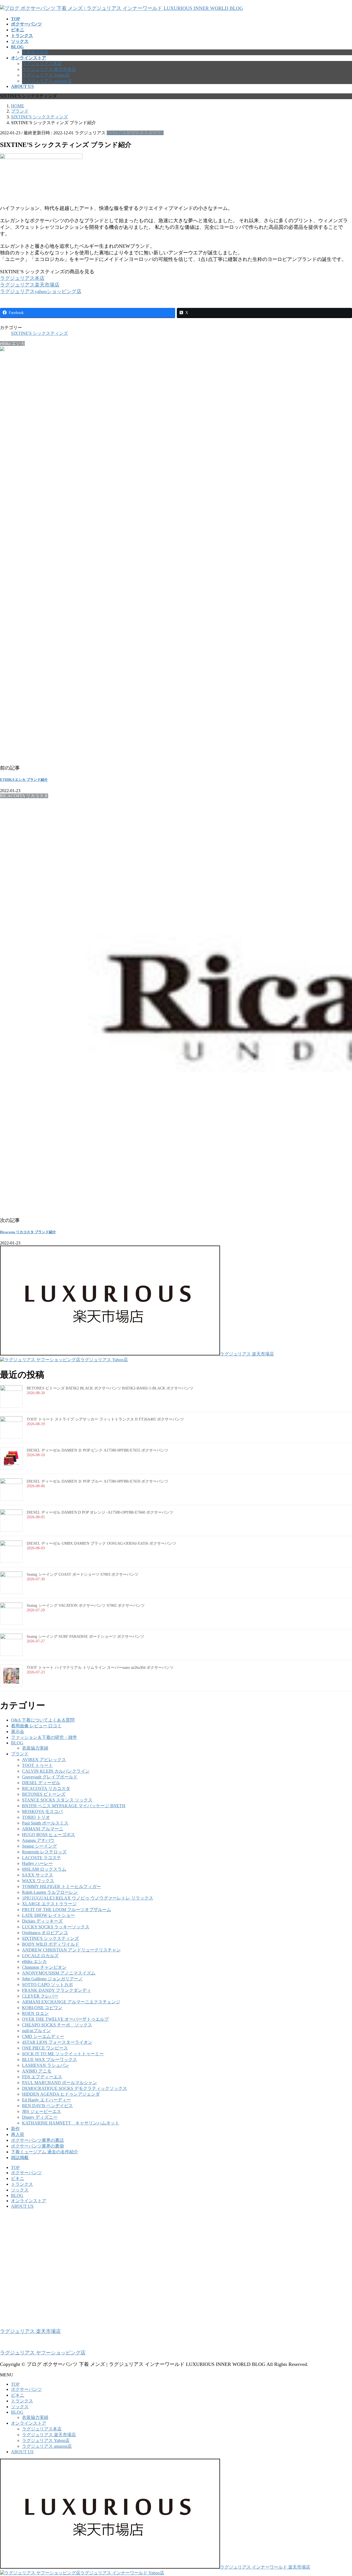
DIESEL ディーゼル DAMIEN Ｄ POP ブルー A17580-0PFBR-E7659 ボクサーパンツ (97, 1481)
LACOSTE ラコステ (42, 1858)
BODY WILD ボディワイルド (51, 1944)
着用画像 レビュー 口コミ (36, 1726)
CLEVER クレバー (40, 1996)
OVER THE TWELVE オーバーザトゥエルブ (65, 2019)
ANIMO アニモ (37, 2071)
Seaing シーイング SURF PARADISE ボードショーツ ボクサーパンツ (85, 1637)
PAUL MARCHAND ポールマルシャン (60, 2083)
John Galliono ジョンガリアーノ (52, 1979)
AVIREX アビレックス (44, 1760)
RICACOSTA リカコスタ (46, 1788)
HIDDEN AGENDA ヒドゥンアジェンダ (61, 2094)
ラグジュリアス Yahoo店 (46, 75)
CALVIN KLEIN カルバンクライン (56, 1771)
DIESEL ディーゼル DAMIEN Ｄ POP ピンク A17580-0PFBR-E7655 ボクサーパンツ (97, 1450)
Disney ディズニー (40, 2117)
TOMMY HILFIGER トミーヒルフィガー (61, 1886)
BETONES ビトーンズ (44, 1794)
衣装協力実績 (35, 52)
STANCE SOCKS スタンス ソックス (57, 1800)
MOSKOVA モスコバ (42, 1811)
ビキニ (18, 2178)
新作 (15, 2129)
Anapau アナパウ (38, 1840)
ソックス (20, 2190)
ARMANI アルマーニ (43, 1829)
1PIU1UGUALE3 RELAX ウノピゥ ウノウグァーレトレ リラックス (88, 1898)
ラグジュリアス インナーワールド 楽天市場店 (265, 2567)
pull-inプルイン (36, 2031)
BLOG (17, 1743)
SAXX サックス (38, 1875)
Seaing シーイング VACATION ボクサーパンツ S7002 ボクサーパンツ (86, 1606)
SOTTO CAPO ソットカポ (47, 1985)
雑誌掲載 (20, 2158)
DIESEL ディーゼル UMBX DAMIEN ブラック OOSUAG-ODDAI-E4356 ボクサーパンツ (101, 1543)
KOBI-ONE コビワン (42, 2008)
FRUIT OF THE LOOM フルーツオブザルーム (67, 1910)
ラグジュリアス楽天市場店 (30, 285)
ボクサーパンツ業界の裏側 (37, 2146)
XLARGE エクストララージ (49, 1904)
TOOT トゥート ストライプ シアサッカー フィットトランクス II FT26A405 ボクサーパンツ (105, 1419)
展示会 (18, 1732)
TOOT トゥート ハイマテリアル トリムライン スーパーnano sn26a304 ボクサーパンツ (100, 1668)
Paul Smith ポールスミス (45, 1823)
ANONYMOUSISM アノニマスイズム (59, 1973)
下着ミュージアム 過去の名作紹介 (45, 2152)
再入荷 (18, 2134)
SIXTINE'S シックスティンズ (135, 133)
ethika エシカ (34, 1961)
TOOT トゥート (37, 1765)
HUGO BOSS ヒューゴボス (49, 1835)
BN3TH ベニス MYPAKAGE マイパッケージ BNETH (74, 1806)
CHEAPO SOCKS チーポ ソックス (57, 2025)
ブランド (20, 1754)
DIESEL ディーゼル (41, 1783)
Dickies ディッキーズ (42, 1921)
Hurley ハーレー (37, 1863)
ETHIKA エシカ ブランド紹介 (24, 780)
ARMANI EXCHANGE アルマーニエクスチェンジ (71, 2002)
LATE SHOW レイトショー (48, 1915)
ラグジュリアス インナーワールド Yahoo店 (122, 2573)
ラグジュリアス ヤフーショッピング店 (43, 2353)
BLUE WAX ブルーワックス (50, 2060)
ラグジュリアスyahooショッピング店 (41, 291)
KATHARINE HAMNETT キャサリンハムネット (71, 2123)
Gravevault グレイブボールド (50, 1777)
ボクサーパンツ (26, 2173)
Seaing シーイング (39, 1846)
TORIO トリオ (36, 1817)
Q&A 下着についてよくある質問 (43, 1720)
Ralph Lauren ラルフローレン (50, 1892)
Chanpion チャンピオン (44, 1967)
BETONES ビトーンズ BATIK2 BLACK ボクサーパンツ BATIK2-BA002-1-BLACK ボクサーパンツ (110, 1388)
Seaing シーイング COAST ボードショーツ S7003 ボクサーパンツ (82, 1574)
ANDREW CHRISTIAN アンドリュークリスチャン (71, 1950)
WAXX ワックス (38, 1881)
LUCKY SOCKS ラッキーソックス (56, 1927)
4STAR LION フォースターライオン (57, 2042)
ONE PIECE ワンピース (45, 2048)
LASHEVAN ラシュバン (46, 2065)
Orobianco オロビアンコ (45, 1933)
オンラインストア (29, 2201)
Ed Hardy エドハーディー (46, 2100)
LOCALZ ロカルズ (40, 1956)
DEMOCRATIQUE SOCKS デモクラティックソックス (75, 2088)
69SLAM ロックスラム (44, 1869)
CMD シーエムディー (43, 2036)
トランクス (22, 2184)
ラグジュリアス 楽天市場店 (49, 69)
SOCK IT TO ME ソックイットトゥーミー (63, 2054)
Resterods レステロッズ (44, 1852)
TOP (15, 2167)
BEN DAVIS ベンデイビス (47, 2106)
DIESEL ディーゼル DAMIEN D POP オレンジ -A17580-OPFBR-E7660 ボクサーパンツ (100, 1512)
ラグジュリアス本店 (42, 64)
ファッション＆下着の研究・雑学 (44, 1737)
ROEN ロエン (35, 2013)
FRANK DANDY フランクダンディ (57, 1990)
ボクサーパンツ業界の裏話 (37, 2140)
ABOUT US (22, 2206)
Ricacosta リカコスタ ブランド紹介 (28, 1232)
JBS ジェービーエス (42, 2111)
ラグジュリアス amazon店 (47, 81)
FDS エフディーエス (42, 2077)
